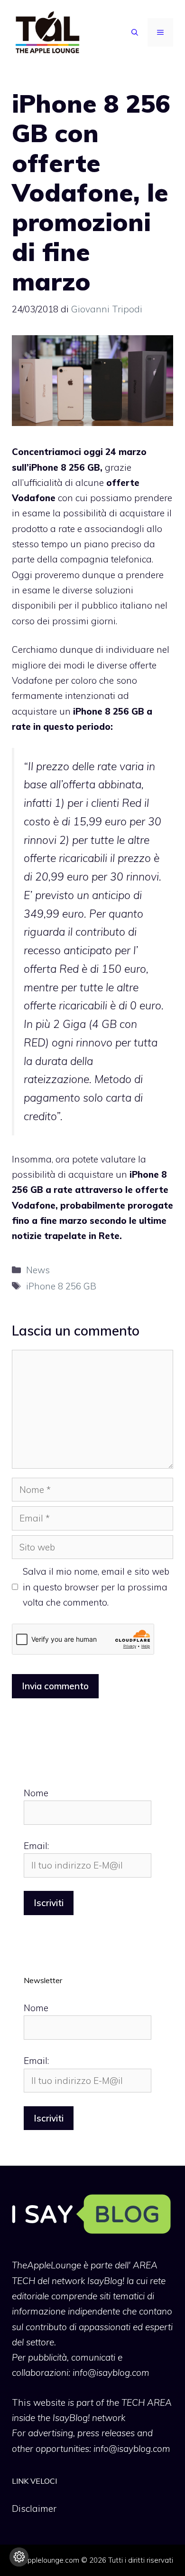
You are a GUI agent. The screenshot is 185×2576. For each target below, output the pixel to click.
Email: (36, 1846)
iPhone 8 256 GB (61, 1286)
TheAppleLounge (46, 2265)
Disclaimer (34, 2508)
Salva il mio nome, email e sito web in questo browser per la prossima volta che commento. (96, 1587)
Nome (36, 1793)
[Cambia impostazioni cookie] (19, 2557)
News (38, 1270)
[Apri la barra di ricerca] (135, 32)
